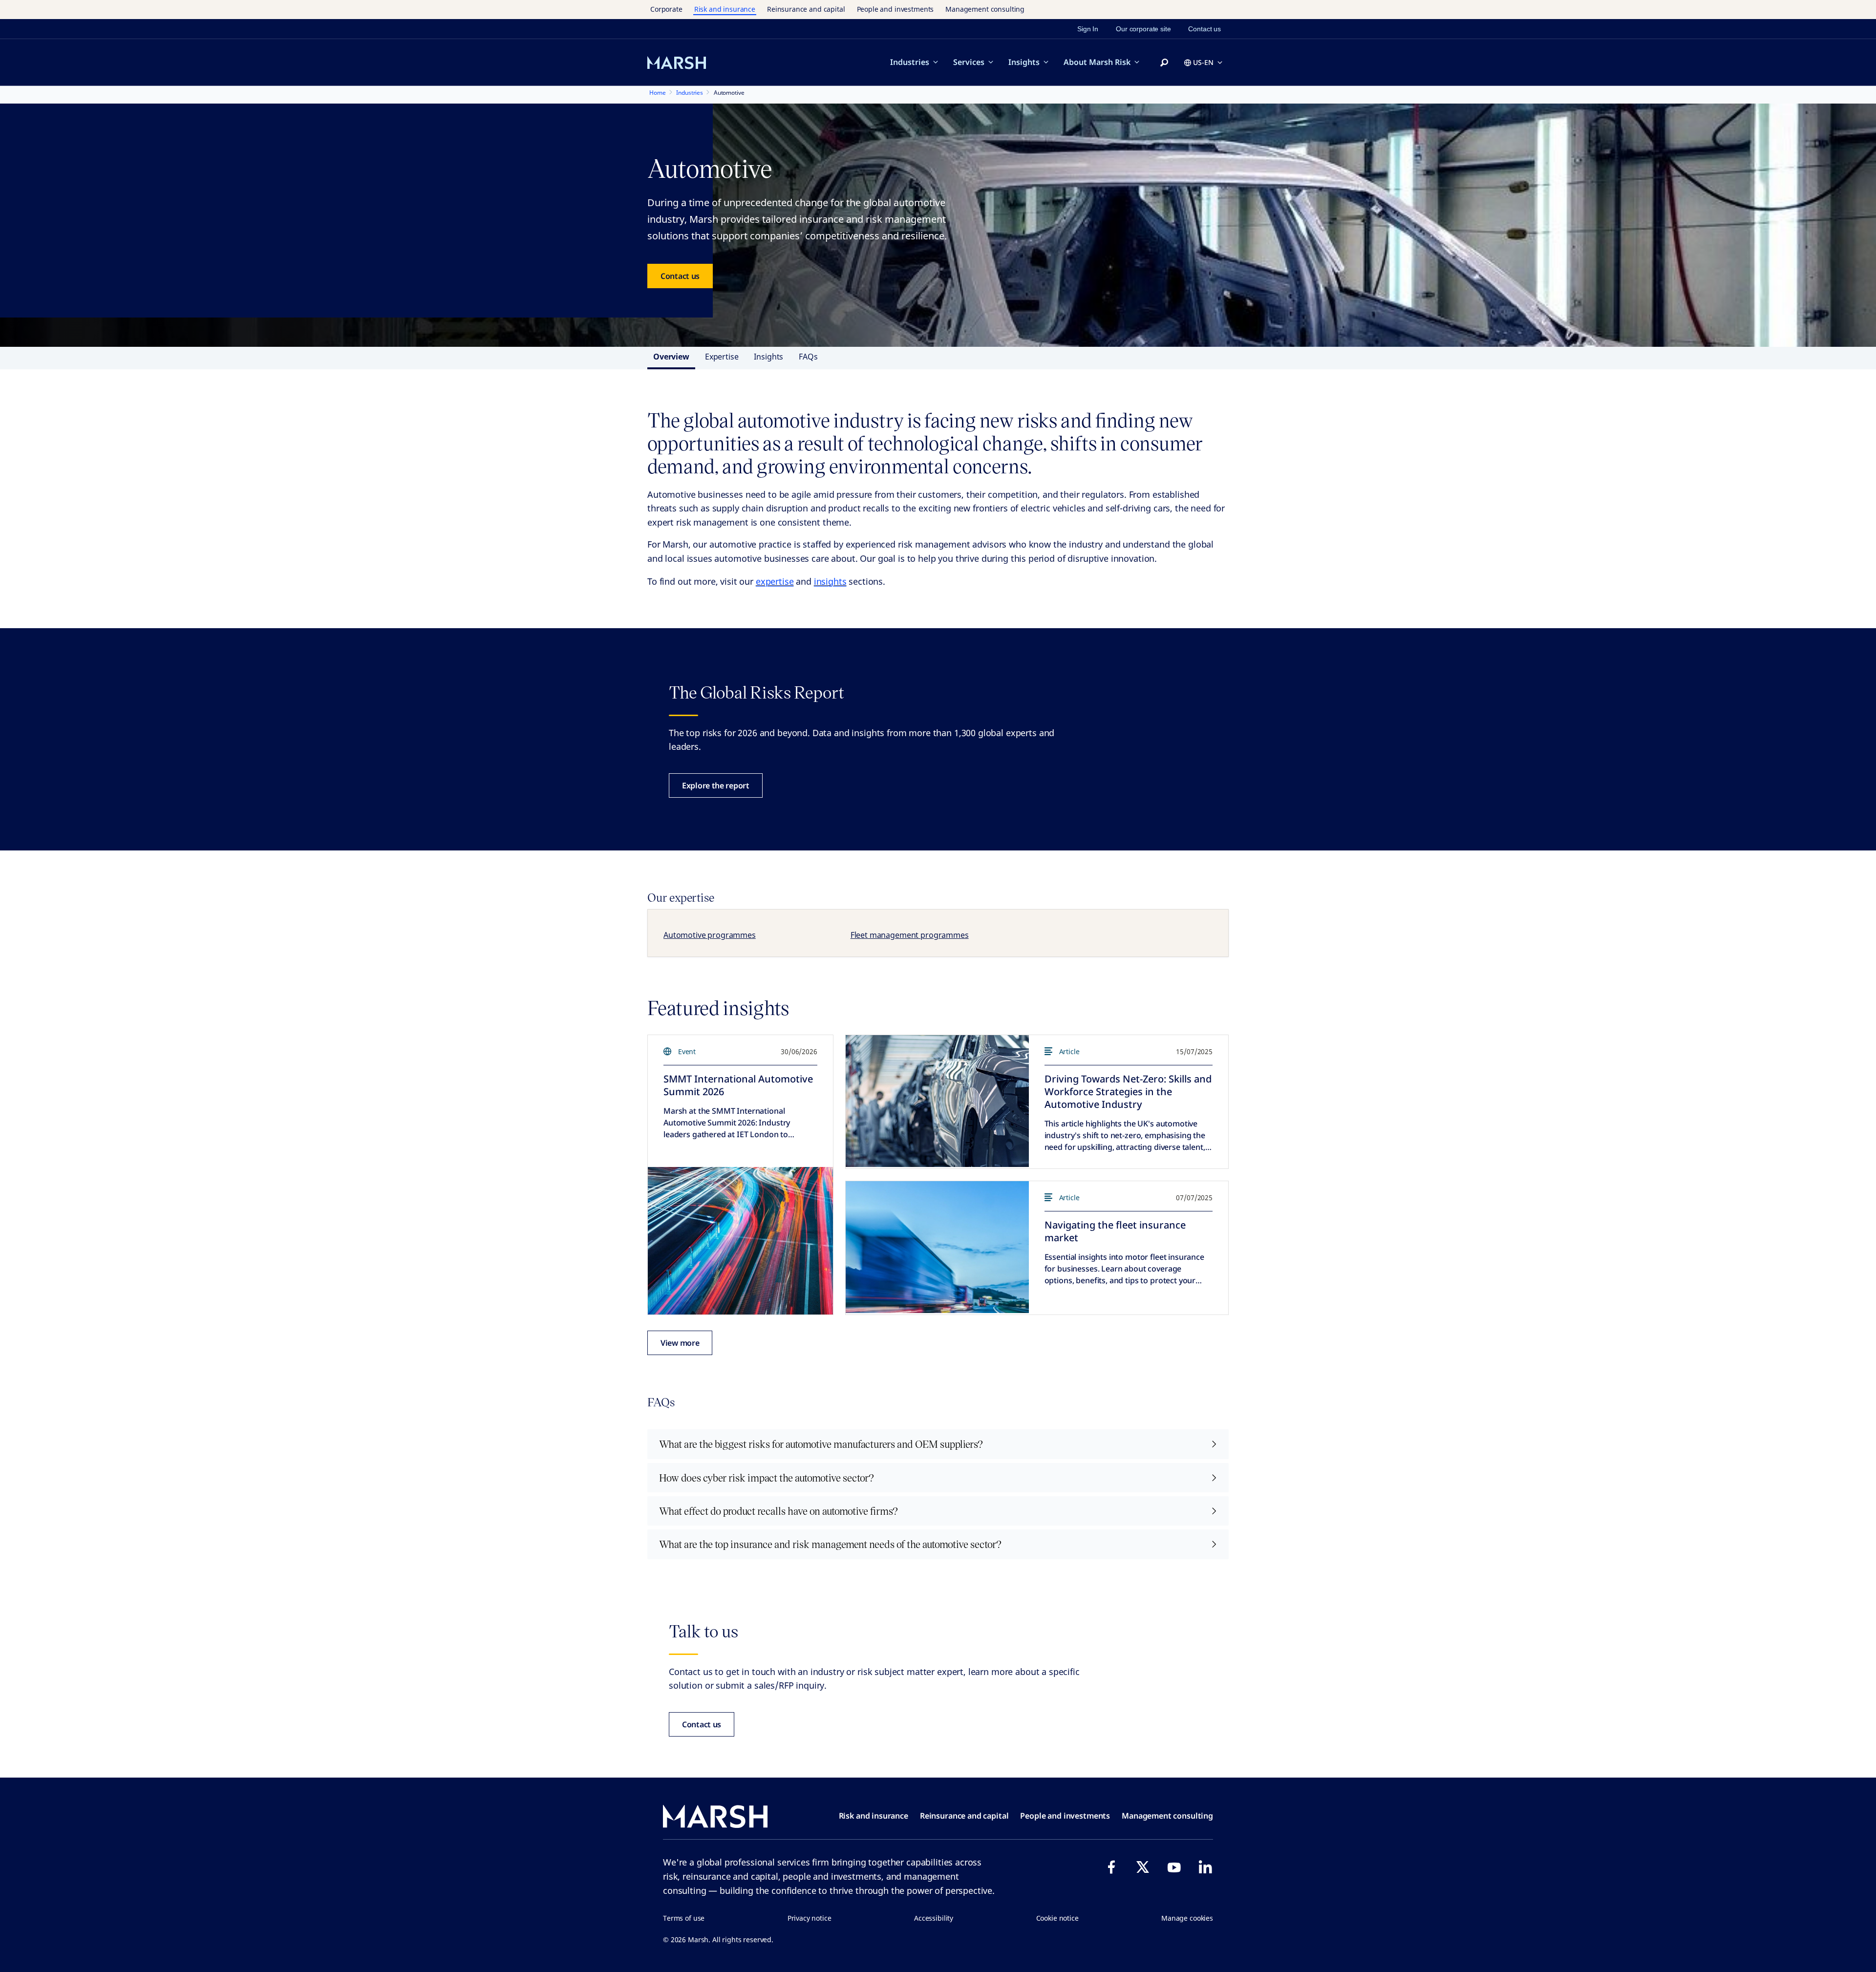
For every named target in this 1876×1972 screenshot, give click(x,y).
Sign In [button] (1088, 29)
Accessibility (934, 1918)
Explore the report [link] (716, 785)
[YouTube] (1174, 1867)
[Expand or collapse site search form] (1164, 63)
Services (969, 62)
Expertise (722, 357)
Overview (671, 357)
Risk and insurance (725, 9)
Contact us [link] (1204, 29)
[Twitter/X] (1143, 1867)
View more (680, 1343)
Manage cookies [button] (1187, 1918)
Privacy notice (810, 1918)
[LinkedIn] (1205, 1867)
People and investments (895, 9)
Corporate (666, 9)
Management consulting (985, 9)
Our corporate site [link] (1143, 29)
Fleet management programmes (910, 935)
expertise (775, 581)
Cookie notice (1057, 1918)
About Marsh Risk (1097, 62)
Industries (910, 62)
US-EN (1203, 62)
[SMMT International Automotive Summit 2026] (740, 1241)
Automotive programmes (710, 935)
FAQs (808, 357)
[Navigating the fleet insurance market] (937, 1247)
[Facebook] (1111, 1867)
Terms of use (684, 1918)
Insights (1024, 62)
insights (830, 581)
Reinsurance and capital (806, 9)
